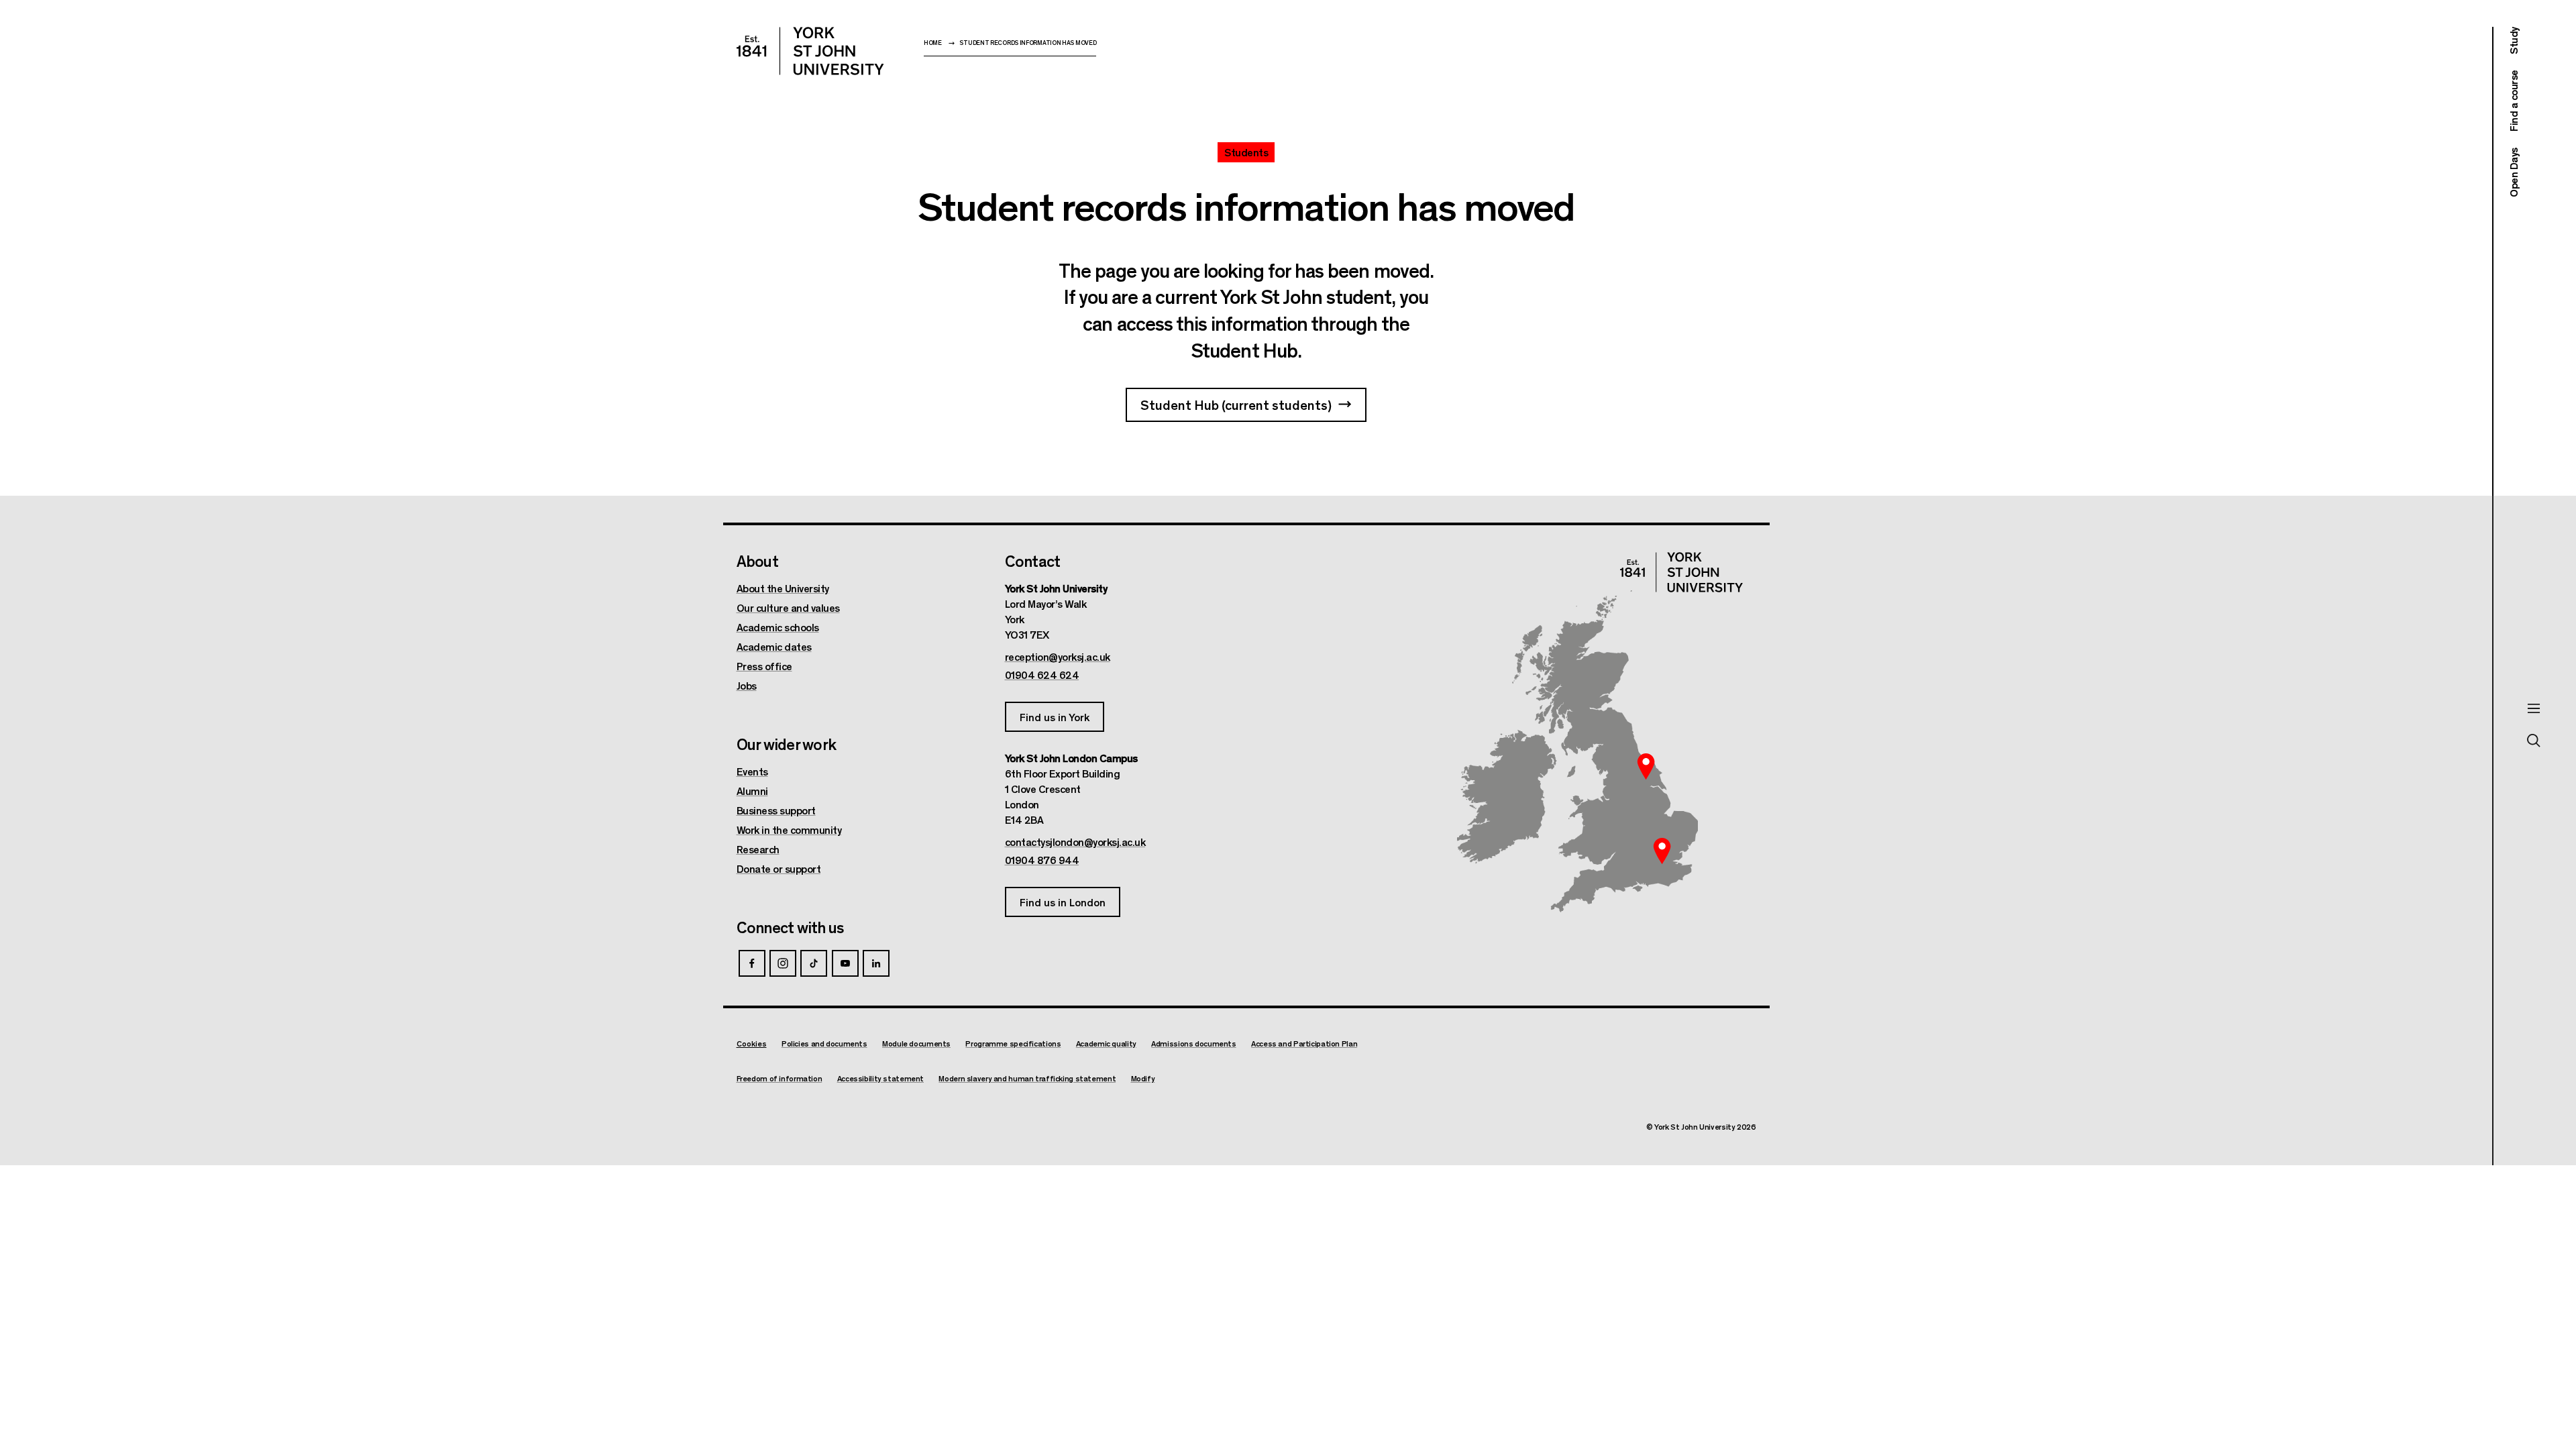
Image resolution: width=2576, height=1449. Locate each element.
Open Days (2513, 172)
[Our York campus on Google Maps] (1646, 766)
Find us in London (1063, 902)
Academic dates (774, 647)
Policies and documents (824, 1043)
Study (2513, 41)
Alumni (752, 791)
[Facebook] (752, 963)
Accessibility (2537, 1415)
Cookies (752, 1043)
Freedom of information (780, 1078)
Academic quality (1106, 1043)
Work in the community (789, 830)
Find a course (2513, 101)
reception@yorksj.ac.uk (1058, 657)
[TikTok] (814, 963)
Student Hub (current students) (1236, 404)
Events (752, 771)
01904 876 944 (1042, 860)
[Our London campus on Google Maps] (1662, 851)
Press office (764, 666)
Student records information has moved (1028, 43)
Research (758, 849)
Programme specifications (1013, 1043)
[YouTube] (845, 963)
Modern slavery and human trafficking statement (1027, 1078)
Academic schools (778, 627)
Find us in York (1055, 717)
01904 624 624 (1042, 675)
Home (933, 43)
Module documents (916, 1043)
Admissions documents (1194, 1043)
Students (2529, 1388)
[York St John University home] (810, 51)
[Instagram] (783, 963)
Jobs (747, 686)
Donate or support (779, 869)
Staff (2520, 1402)
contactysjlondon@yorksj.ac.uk (1075, 842)
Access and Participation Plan (1304, 1043)
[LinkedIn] (876, 963)
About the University (783, 588)
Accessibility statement (880, 1078)
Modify (1143, 1078)
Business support (776, 810)
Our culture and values (788, 608)
